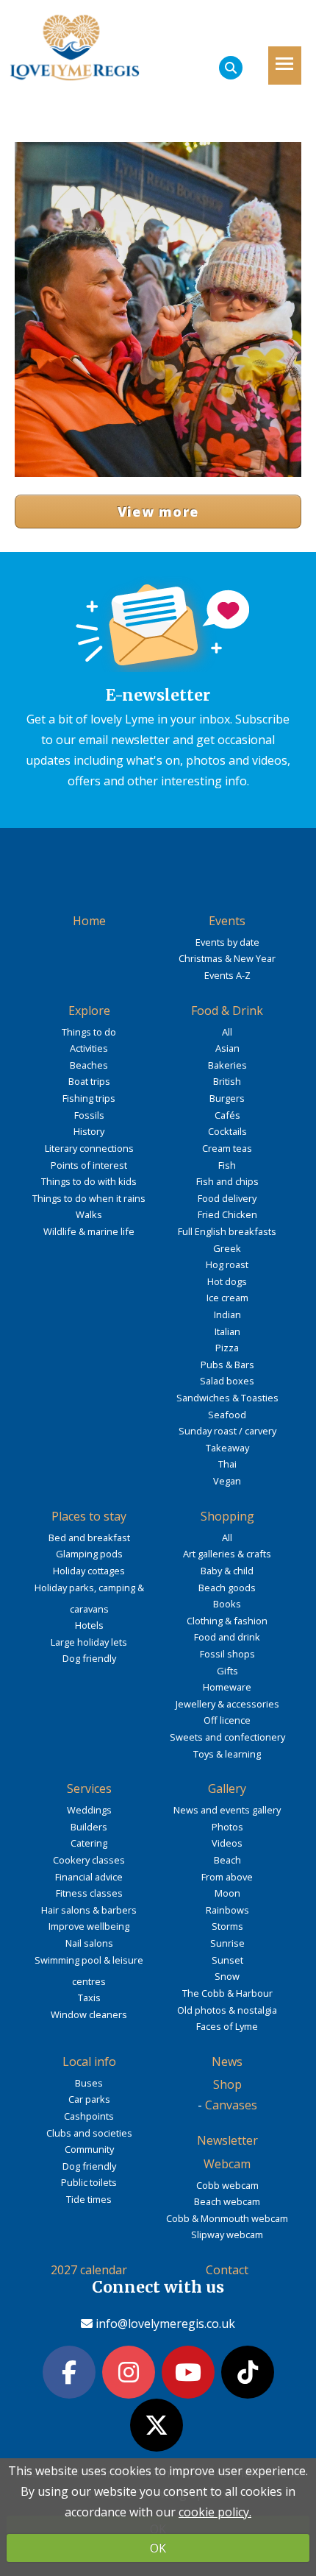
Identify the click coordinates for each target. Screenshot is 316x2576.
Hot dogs (227, 1281)
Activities (89, 1048)
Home (89, 921)
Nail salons (89, 1943)
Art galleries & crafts (227, 1554)
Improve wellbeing (89, 1926)
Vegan (227, 1481)
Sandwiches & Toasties (227, 1398)
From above (227, 1877)
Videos (227, 1843)
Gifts (227, 1671)
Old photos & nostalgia (227, 2010)
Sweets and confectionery (227, 1737)
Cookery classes (89, 1860)
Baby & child (227, 1571)
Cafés (227, 1115)
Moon (227, 1893)
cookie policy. (215, 2512)
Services (89, 1788)
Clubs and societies (89, 2133)
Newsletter (227, 2140)
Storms (227, 1926)
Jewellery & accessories (227, 1704)
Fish (227, 1165)
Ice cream (227, 1298)
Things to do (89, 1032)
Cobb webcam (227, 2185)
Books (227, 1604)
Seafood (227, 1415)
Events (227, 921)
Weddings (89, 1810)
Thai (227, 1464)
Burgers (227, 1098)
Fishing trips (89, 1098)
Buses (89, 2083)
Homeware (227, 1687)
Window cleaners (89, 2014)
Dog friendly (89, 1658)
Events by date (227, 942)
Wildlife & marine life (89, 1231)
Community (89, 2149)
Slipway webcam (227, 2234)
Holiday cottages (89, 1571)
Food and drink (227, 1637)
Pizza (227, 1348)
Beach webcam (227, 2201)
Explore (89, 1011)
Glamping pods (89, 1554)
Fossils (89, 1115)
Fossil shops (227, 1654)
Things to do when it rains (89, 1198)
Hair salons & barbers (89, 1910)
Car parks (89, 2099)
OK (158, 2548)
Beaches (89, 1065)
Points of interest (89, 1165)
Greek (227, 1248)
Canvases (231, 2105)
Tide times (89, 2199)
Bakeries (227, 1065)
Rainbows (227, 1910)
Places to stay (89, 1516)
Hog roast (227, 1264)
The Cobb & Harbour (227, 1993)
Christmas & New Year (227, 958)
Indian (227, 1314)
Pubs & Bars (227, 1365)
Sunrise (227, 1943)
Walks (89, 1214)
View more (158, 512)
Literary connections (89, 1148)
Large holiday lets (89, 1642)
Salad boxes (227, 1381)
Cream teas (227, 1148)
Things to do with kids (89, 1181)
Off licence (227, 1720)
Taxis (89, 1998)
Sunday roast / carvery (227, 1431)
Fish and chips (227, 1181)
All (227, 1032)
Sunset (227, 1960)
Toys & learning (227, 1754)
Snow (227, 1976)
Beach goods (227, 1588)
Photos (227, 1827)
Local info (89, 2062)
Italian (227, 1331)
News (227, 2062)
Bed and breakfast (89, 1538)
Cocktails (227, 1131)
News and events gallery (227, 1810)
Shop (227, 2084)
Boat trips (89, 1081)
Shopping (227, 1516)
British (227, 1081)
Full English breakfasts (227, 1231)
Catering (89, 1843)
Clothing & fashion (227, 1621)
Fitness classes (89, 1893)
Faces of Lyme (227, 2026)
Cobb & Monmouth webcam (227, 2218)
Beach (227, 1860)
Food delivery (227, 1198)
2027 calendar (89, 2270)
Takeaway (227, 1448)
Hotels (89, 1625)
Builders (89, 1827)
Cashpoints (89, 2116)
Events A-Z (227, 975)
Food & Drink (227, 1011)
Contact (227, 2270)
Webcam (227, 2164)
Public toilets (89, 2182)
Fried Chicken (227, 1214)
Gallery (227, 1788)
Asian (227, 1048)
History (89, 1131)
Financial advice (89, 1877)
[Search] (231, 68)
